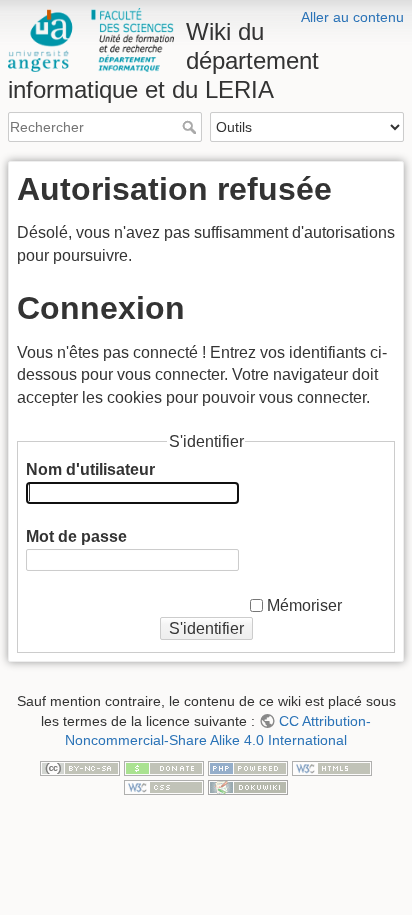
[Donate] (164, 767)
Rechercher (191, 127)
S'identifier (206, 628)
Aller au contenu (352, 17)
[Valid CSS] (164, 786)
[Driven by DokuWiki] (248, 786)
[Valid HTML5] (332, 767)
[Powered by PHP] (248, 767)
